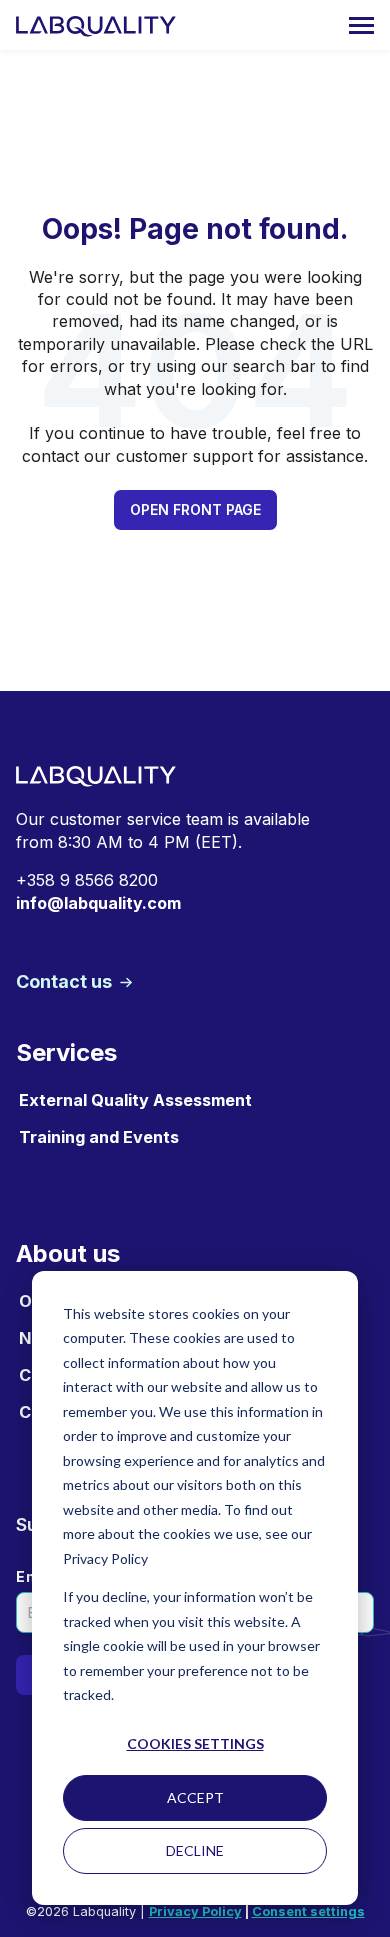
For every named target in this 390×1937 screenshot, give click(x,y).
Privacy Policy (195, 1911)
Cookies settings (195, 1743)
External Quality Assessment (135, 1100)
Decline (195, 1850)
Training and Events (99, 1137)
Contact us (66, 981)
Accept (195, 1797)
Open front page (195, 509)
